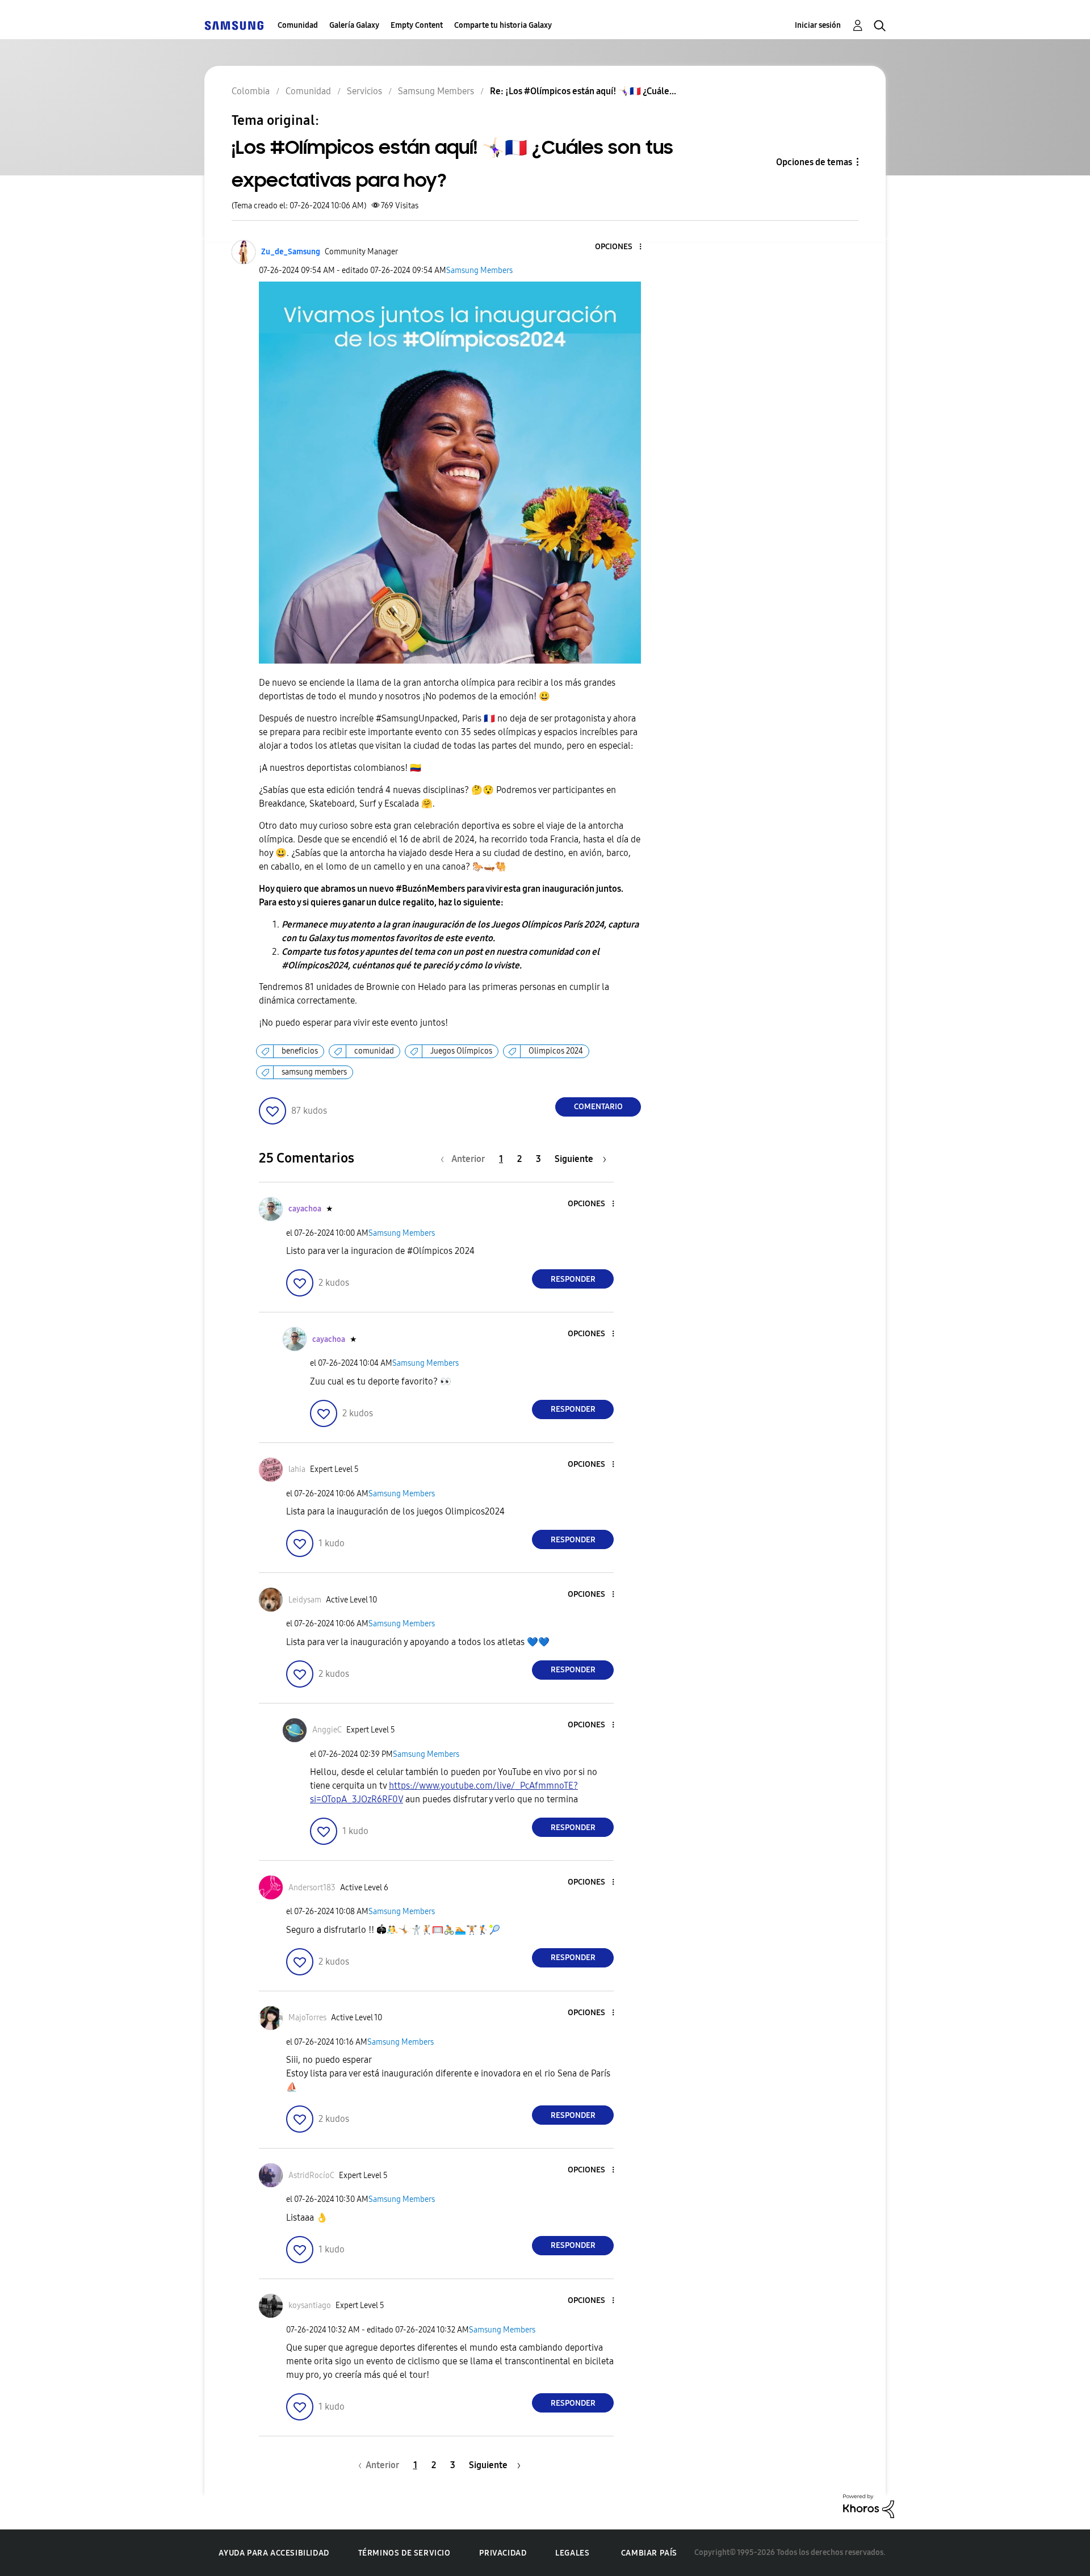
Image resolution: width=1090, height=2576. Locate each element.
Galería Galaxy (354, 25)
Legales (572, 2553)
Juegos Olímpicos (461, 1051)
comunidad (374, 1051)
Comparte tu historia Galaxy (503, 25)
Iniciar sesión (818, 25)
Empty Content (417, 25)
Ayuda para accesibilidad (274, 2553)
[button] (622, 247)
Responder (573, 1279)
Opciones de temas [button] (814, 162)
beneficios (300, 1051)
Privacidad (503, 2553)
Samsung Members (479, 270)
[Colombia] (234, 25)
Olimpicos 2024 (556, 1051)
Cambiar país (649, 2553)
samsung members (314, 1072)
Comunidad (298, 25)
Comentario (598, 1107)
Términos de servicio (404, 2553)
